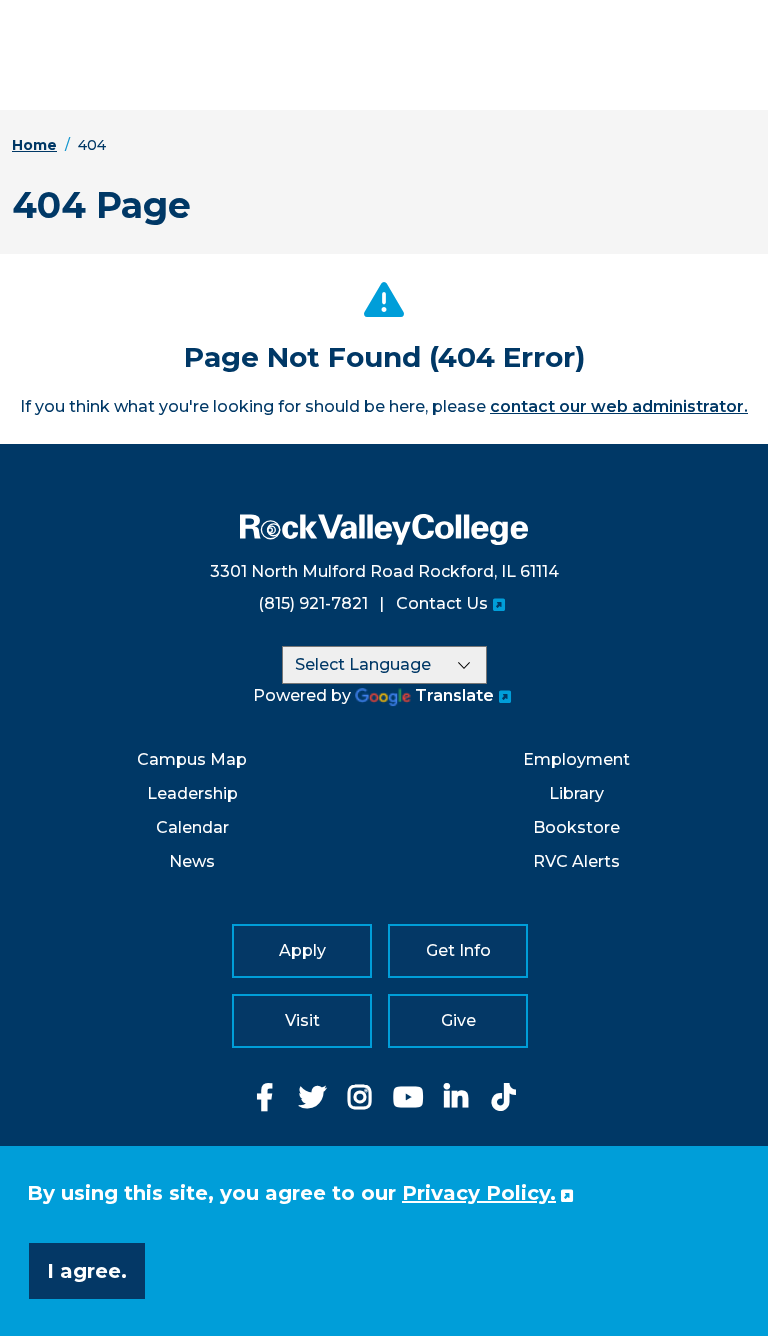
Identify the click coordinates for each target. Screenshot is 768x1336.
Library (576, 793)
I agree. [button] (87, 1271)
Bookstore (576, 827)
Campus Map (192, 759)
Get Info (458, 950)
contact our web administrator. (619, 406)
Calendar (192, 827)
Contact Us (442, 603)
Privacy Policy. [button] (479, 1193)
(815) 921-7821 (313, 603)
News (192, 861)
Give (458, 1020)
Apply (302, 950)
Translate (454, 695)
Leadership (192, 793)
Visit (302, 1020)
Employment (576, 759)
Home (34, 145)
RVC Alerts (576, 861)
